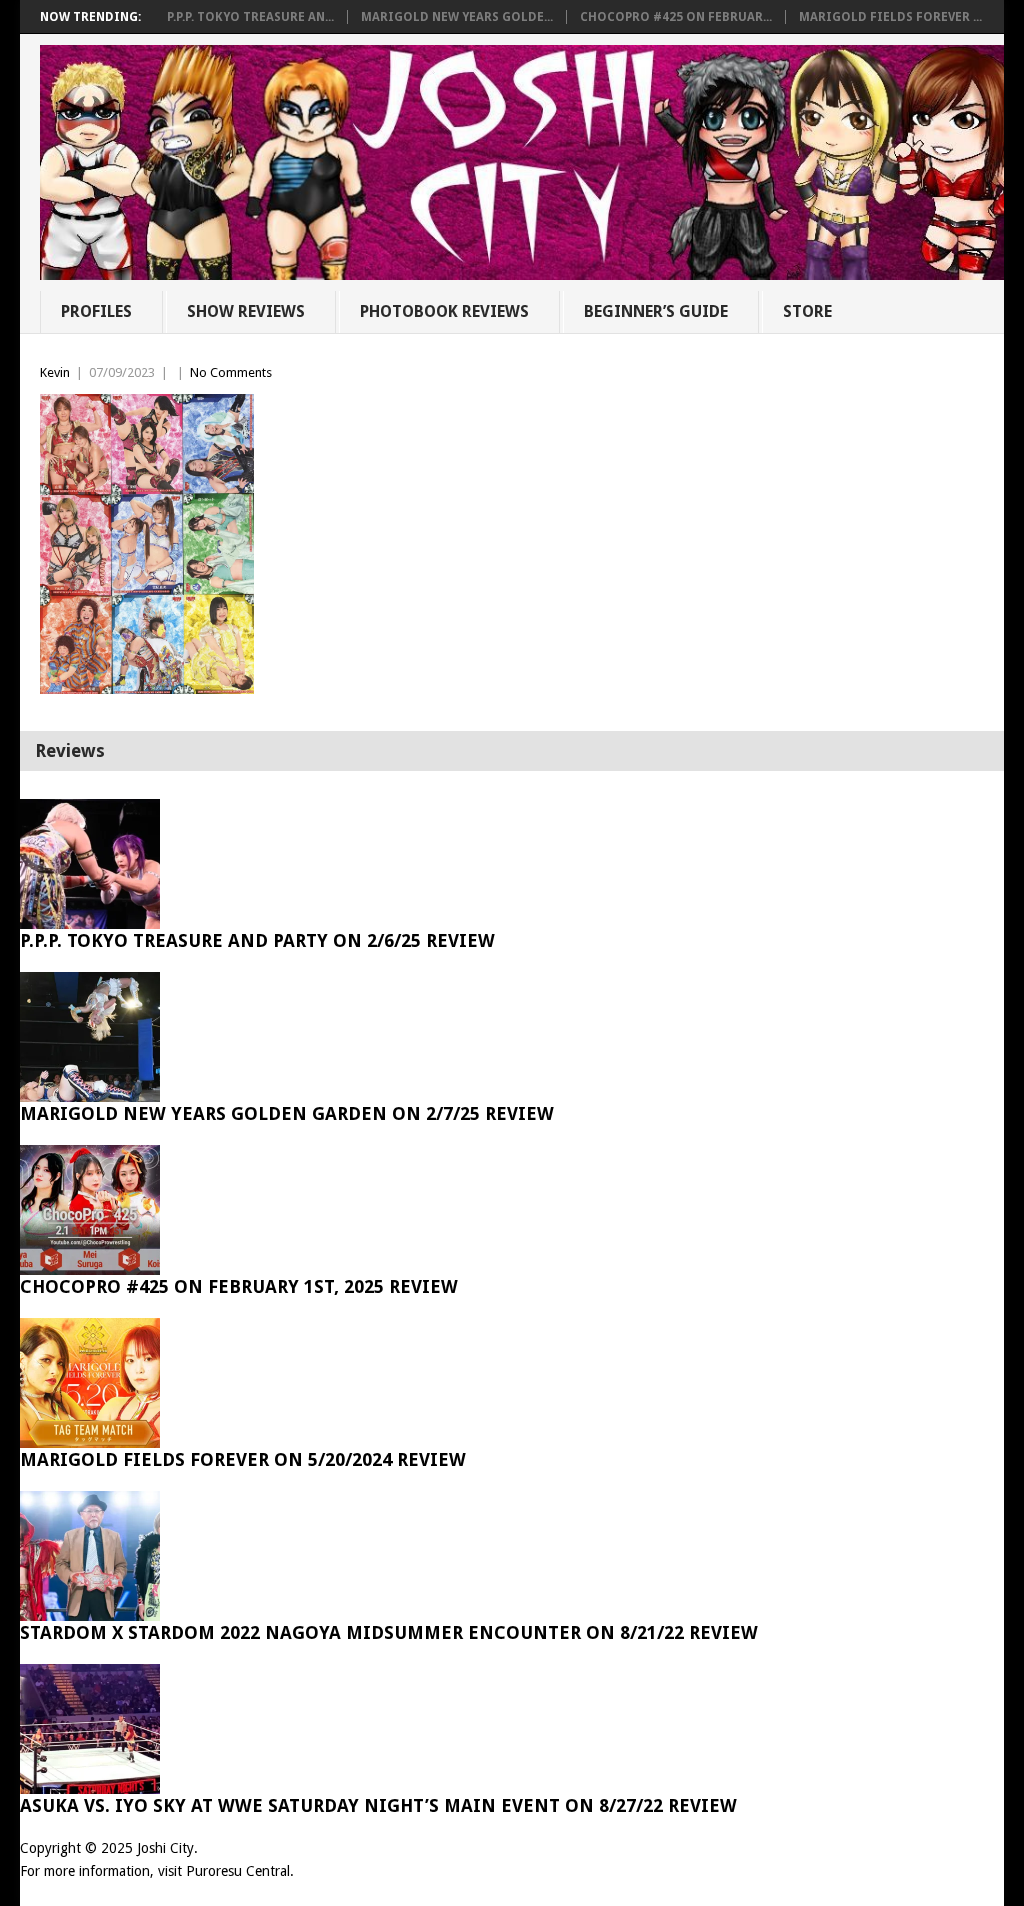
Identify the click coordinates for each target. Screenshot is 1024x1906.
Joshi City (165, 1848)
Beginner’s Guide (656, 311)
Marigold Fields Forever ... (890, 17)
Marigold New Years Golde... (457, 17)
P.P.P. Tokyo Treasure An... (250, 17)
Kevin (55, 372)
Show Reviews (246, 311)
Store (807, 311)
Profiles (96, 311)
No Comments (231, 372)
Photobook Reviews (444, 311)
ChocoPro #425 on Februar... (676, 17)
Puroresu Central (238, 1871)
